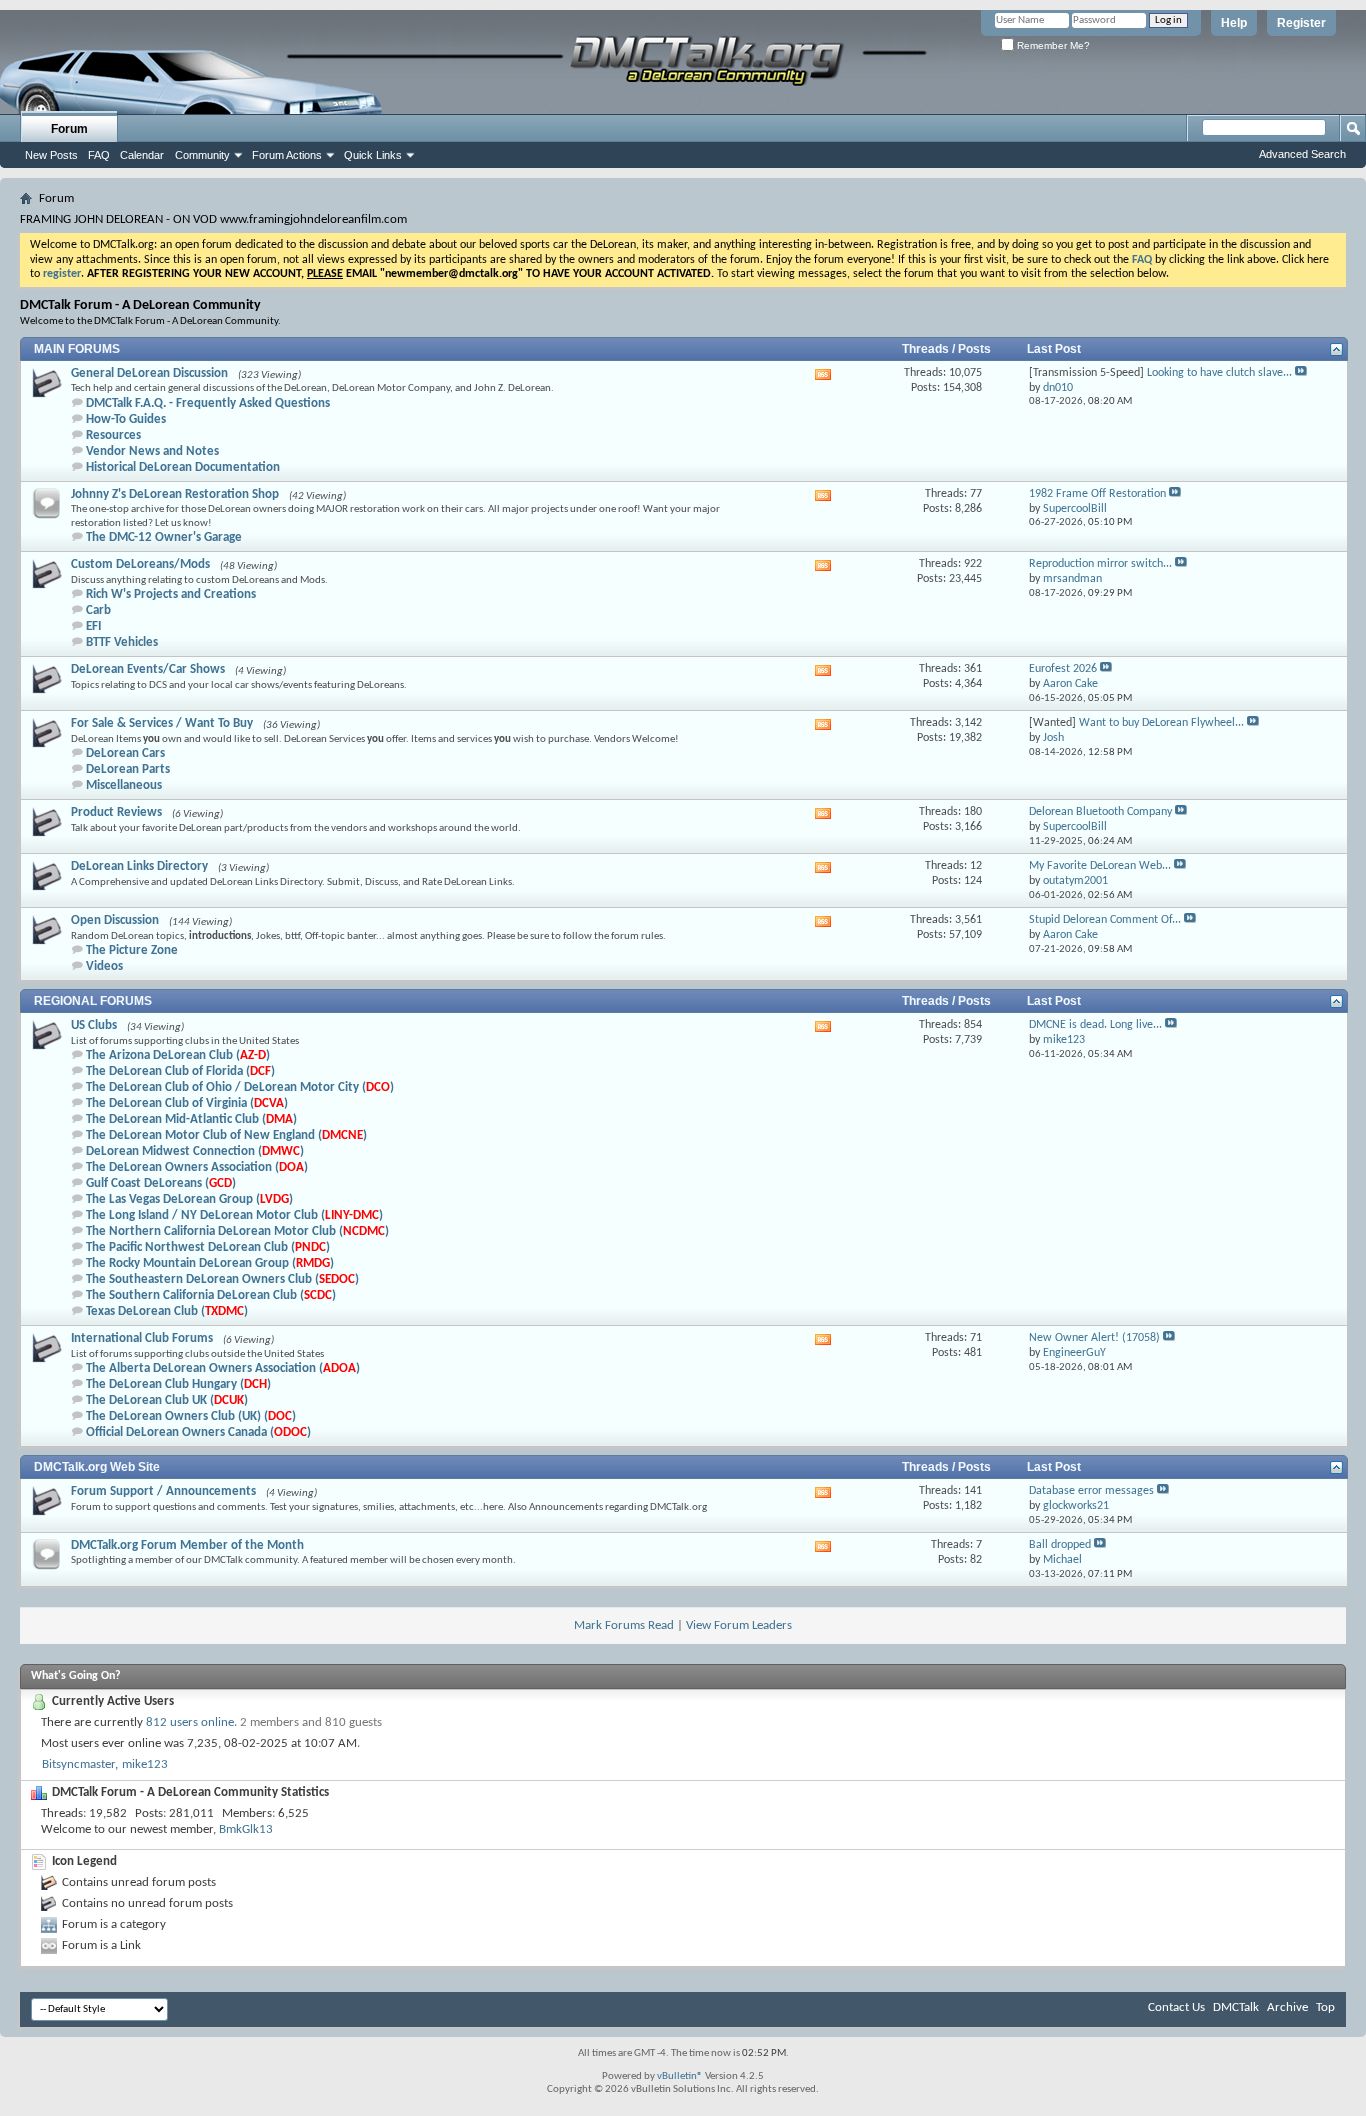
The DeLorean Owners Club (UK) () (191, 1416)
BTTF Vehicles (122, 642)
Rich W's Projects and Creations (171, 594)
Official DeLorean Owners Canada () (198, 1432)
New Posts (51, 155)
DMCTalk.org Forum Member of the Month (187, 1545)
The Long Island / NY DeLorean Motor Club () (234, 1215)
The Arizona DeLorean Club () (178, 1055)
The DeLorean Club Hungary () (178, 1384)
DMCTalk (1236, 2007)
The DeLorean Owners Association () (197, 1167)
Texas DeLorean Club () (167, 1311)
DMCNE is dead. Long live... (1095, 1025)
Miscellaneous (124, 785)
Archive (1287, 2007)
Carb (98, 610)
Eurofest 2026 (1063, 669)
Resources (113, 435)
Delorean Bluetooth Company (1100, 812)
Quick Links (373, 155)
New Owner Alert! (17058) (1094, 1338)
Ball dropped (1060, 1545)
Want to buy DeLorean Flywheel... (1161, 723)
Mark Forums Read (624, 1625)
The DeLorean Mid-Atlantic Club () (191, 1119)
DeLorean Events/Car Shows (148, 669)
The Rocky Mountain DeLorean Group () (210, 1263)
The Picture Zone (132, 950)
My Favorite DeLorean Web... (1100, 866)
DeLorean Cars (125, 753)
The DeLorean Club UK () (167, 1400)
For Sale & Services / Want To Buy (162, 723)
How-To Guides (126, 419)
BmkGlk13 (246, 1829)
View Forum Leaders (739, 1625)
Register (1301, 23)
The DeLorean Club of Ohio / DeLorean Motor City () (240, 1087)
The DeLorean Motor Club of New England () (226, 1135)
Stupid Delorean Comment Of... (1105, 920)
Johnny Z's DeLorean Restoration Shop (175, 494)
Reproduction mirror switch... (1100, 564)
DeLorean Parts (128, 769)
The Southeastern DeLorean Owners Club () (222, 1279)
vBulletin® (680, 2076)
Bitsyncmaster (78, 1764)
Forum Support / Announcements (163, 1491)
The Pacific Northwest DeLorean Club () (208, 1247)
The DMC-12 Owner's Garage (164, 537)
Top (1325, 2007)
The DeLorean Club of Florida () (180, 1071)
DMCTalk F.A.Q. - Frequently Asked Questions (208, 403)
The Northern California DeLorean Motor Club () (237, 1231)
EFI (93, 626)
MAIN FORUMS (77, 349)
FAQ (99, 155)
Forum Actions (287, 155)
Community (202, 155)
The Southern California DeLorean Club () (211, 1295)
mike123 (145, 1764)
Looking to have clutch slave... (1219, 373)
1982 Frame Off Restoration (1097, 494)
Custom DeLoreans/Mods (140, 564)
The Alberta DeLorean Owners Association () (223, 1368)
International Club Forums (142, 1338)
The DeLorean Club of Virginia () (187, 1103)
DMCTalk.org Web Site (97, 1467)
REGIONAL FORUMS (93, 1001)
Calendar (142, 155)
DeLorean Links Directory (139, 866)
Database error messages (1091, 1491)
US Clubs (94, 1025)
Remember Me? (1052, 45)
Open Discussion (115, 920)
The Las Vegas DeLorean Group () (189, 1199)
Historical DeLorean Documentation (183, 467)
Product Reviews (116, 812)
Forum (69, 129)
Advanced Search (1302, 154)
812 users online (190, 1722)
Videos (104, 966)
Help (1234, 23)
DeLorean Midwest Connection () (195, 1151)
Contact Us (1176, 2007)
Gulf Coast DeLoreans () (161, 1183)
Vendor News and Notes (152, 451)
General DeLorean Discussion (149, 373)
